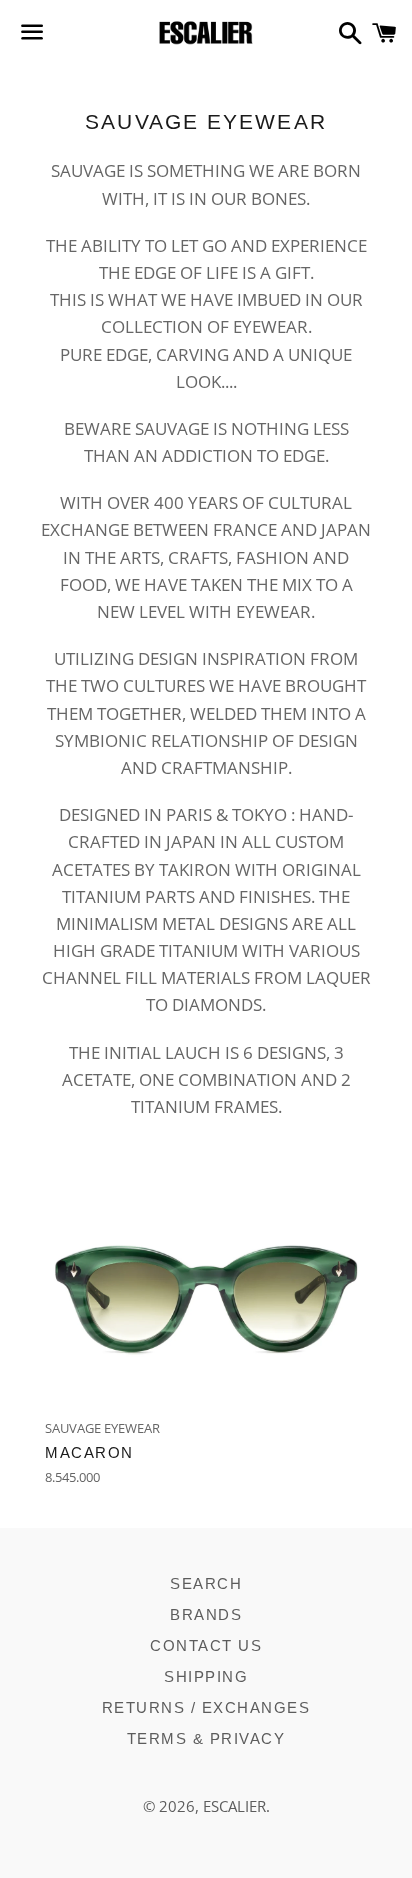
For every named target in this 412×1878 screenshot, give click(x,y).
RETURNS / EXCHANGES (206, 1707)
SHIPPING (206, 1676)
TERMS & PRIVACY (206, 1738)
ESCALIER (234, 1806)
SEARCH (206, 1583)
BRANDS (206, 1614)
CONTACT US (206, 1645)
